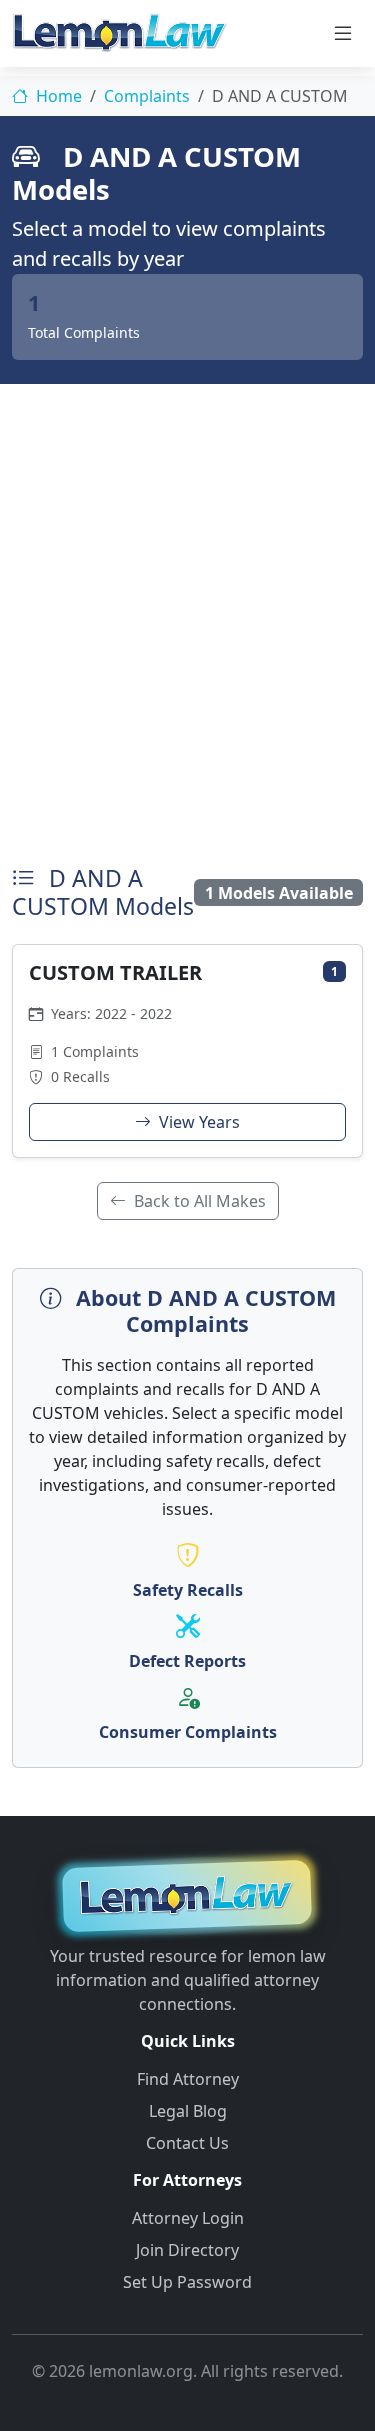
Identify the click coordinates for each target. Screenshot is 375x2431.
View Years (197, 1122)
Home (57, 96)
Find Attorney (188, 2079)
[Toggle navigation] (343, 33)
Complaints (147, 96)
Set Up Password (187, 2282)
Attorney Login (188, 2218)
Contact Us (187, 2143)
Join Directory (187, 2250)
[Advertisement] (187, 619)
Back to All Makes (198, 1201)
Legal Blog (188, 2111)
